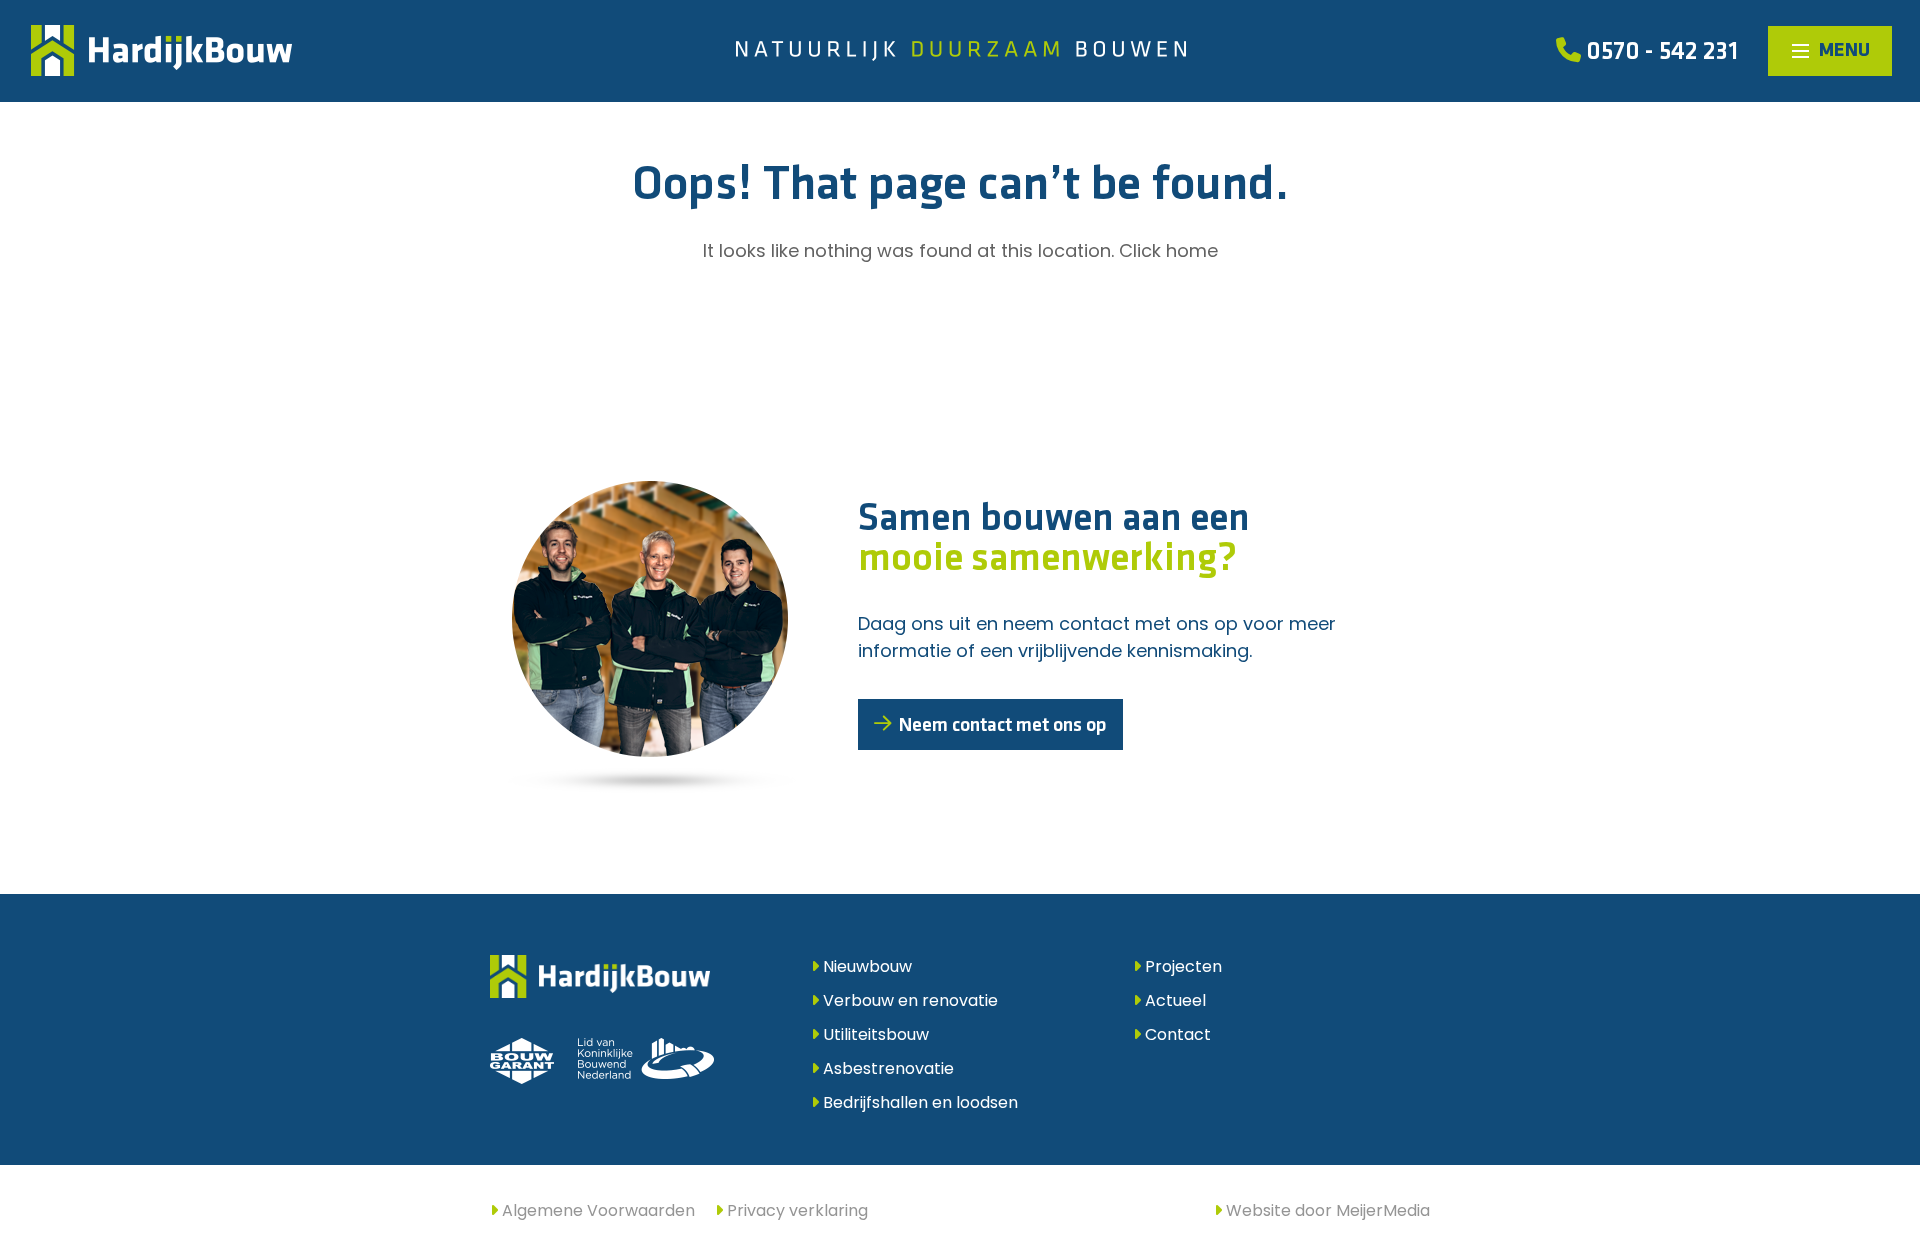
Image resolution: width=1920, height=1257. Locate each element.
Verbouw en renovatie (908, 1000)
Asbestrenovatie (886, 1068)
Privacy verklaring (795, 1210)
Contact (1176, 1034)
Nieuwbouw (865, 966)
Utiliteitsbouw (874, 1034)
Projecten (1181, 966)
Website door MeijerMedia (1326, 1210)
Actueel (1173, 1000)
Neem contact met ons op (1002, 726)
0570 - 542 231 (1659, 52)
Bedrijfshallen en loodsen (918, 1102)
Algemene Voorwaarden (596, 1210)
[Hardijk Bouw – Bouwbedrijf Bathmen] (161, 50)
